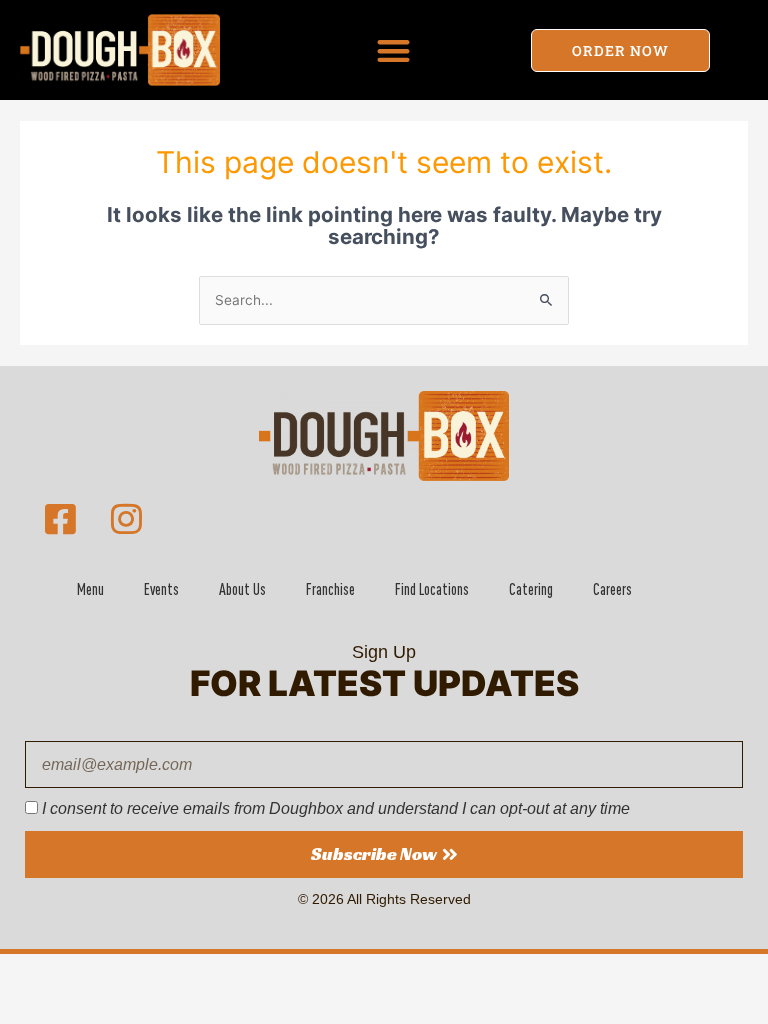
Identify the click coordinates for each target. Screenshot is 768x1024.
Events (161, 589)
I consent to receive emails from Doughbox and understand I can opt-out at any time (336, 808)
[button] (393, 50)
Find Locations (432, 589)
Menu (90, 589)
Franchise (330, 589)
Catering (531, 589)
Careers (612, 589)
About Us (242, 589)
